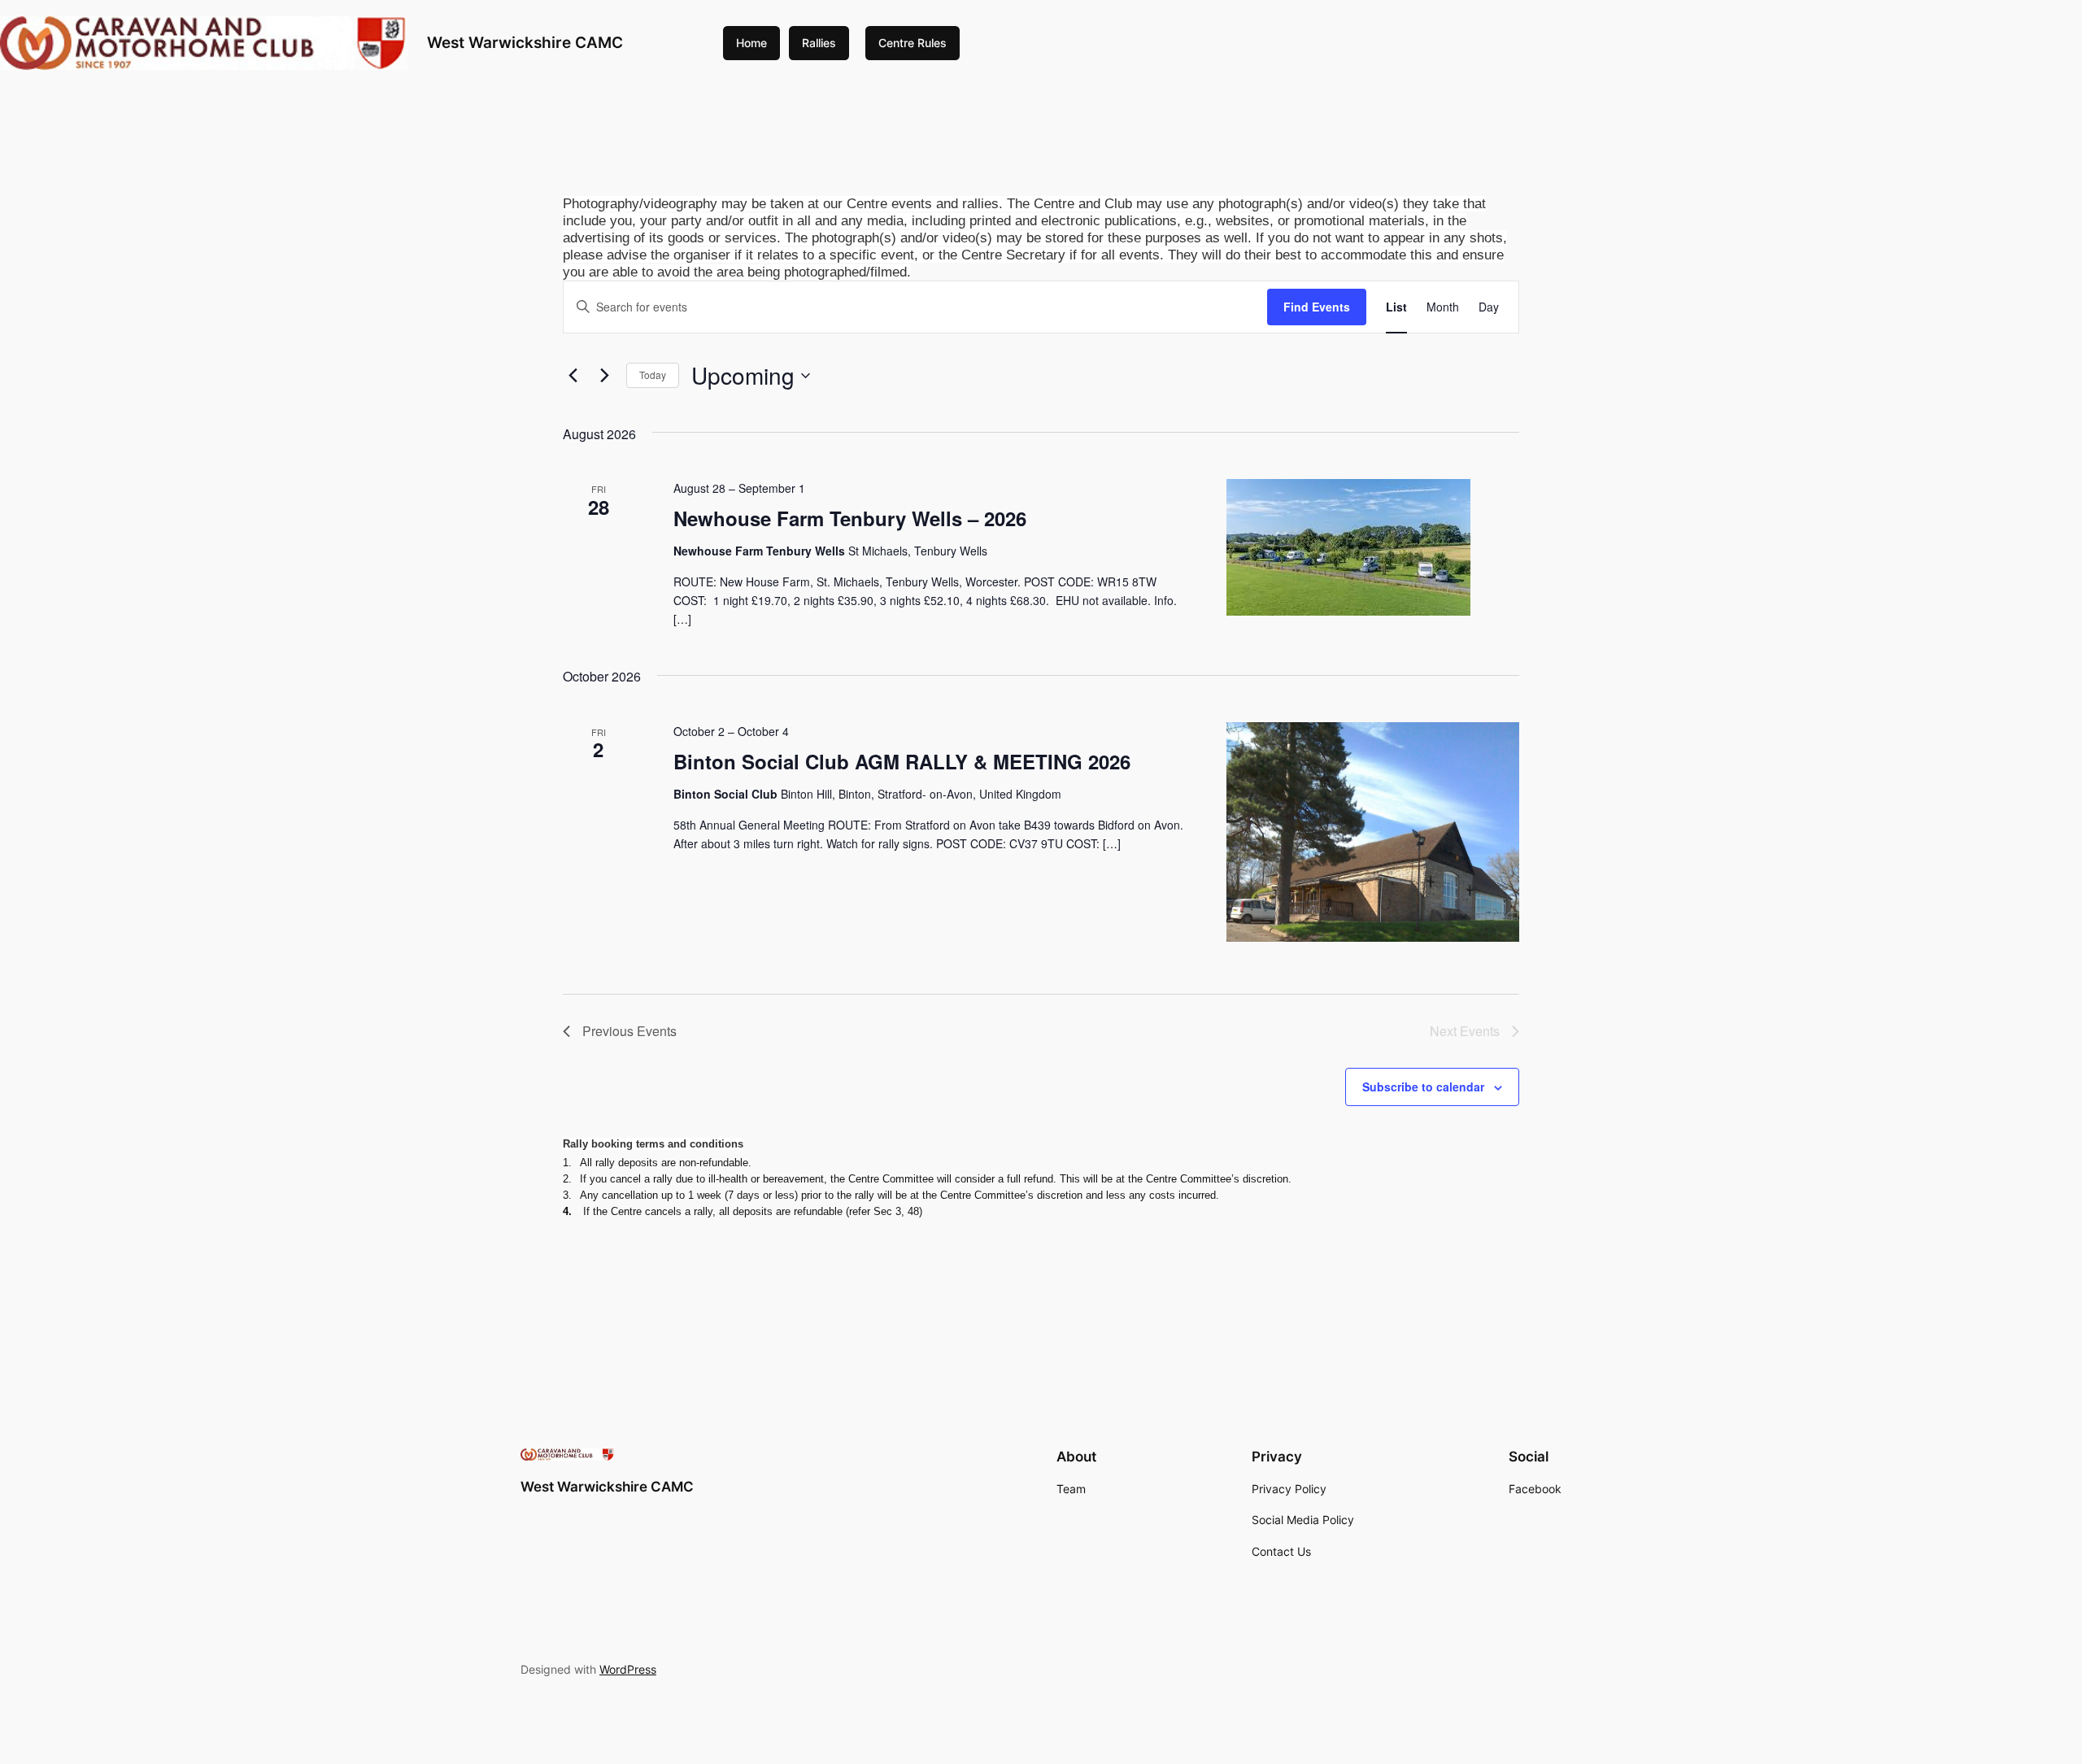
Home (751, 43)
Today (653, 375)
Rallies (819, 43)
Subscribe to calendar (1423, 1087)
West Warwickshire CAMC (525, 42)
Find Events (1317, 307)
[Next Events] (604, 376)
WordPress (628, 1669)
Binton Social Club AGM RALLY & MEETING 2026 (902, 761)
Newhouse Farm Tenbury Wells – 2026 (850, 518)
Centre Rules (913, 43)
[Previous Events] (573, 376)
